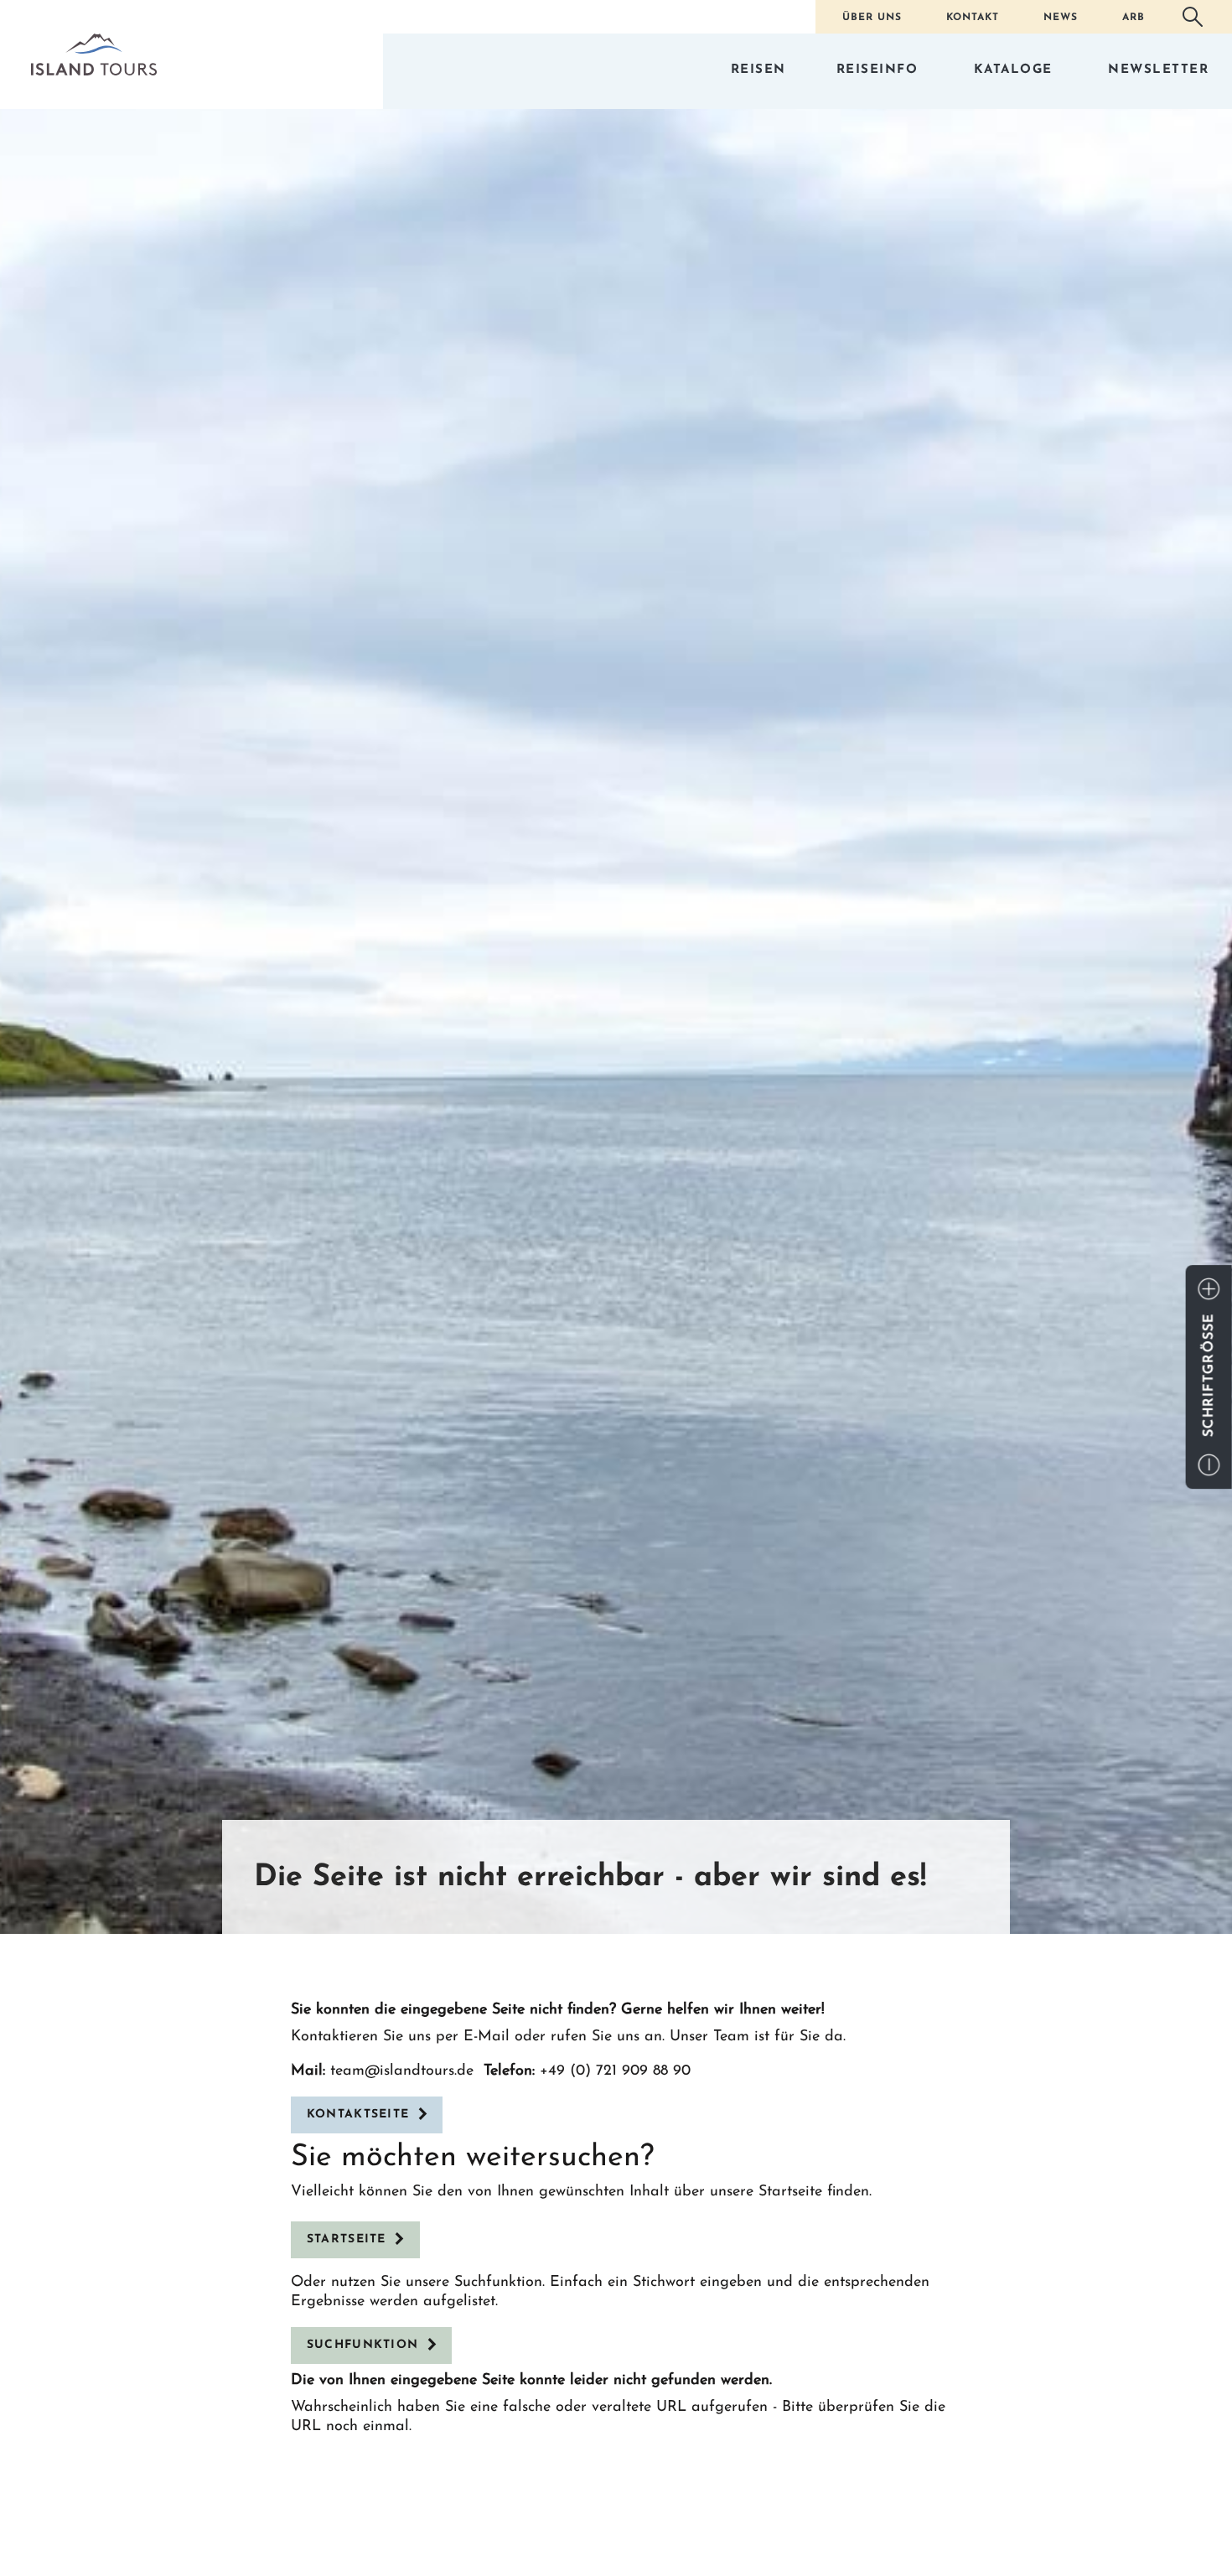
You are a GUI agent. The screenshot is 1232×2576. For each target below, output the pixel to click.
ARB (1134, 18)
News (1061, 18)
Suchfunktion (363, 2345)
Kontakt (973, 18)
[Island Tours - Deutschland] (94, 54)
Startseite (347, 2239)
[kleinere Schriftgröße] (1209, 1465)
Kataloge (1013, 70)
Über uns (872, 18)
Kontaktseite (358, 2115)
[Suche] (1193, 17)
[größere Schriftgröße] (1209, 1289)
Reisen (758, 70)
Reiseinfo (877, 70)
